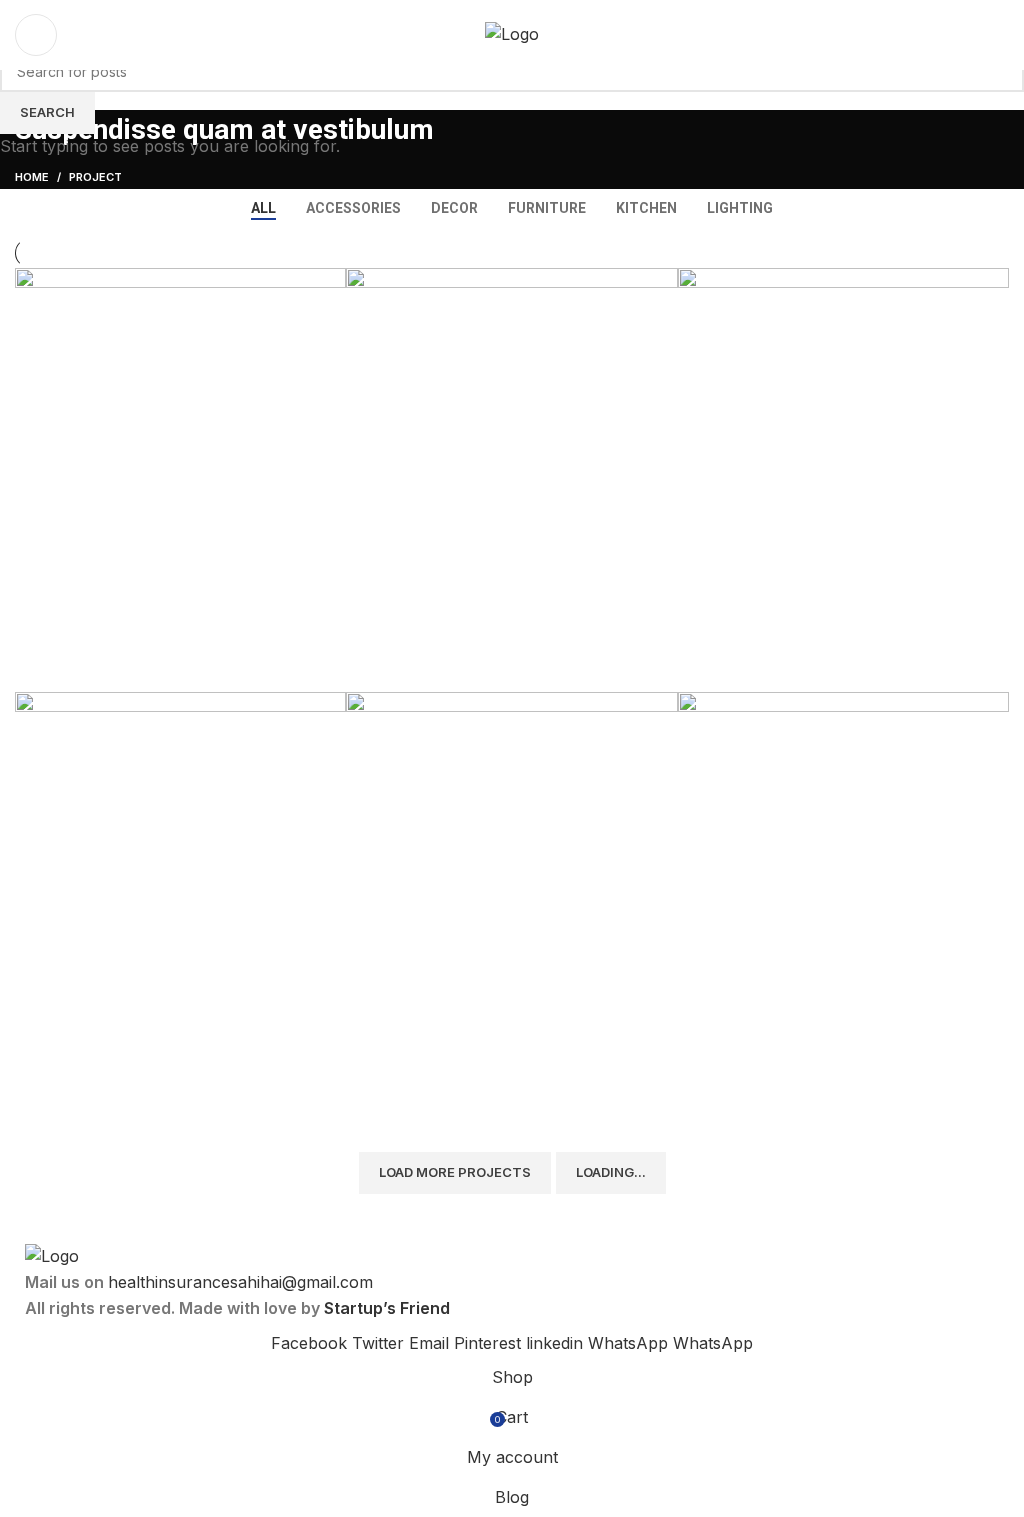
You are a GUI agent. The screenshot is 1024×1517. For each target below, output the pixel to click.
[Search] (36, 35)
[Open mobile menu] (1001, 35)
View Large (331, 283)
